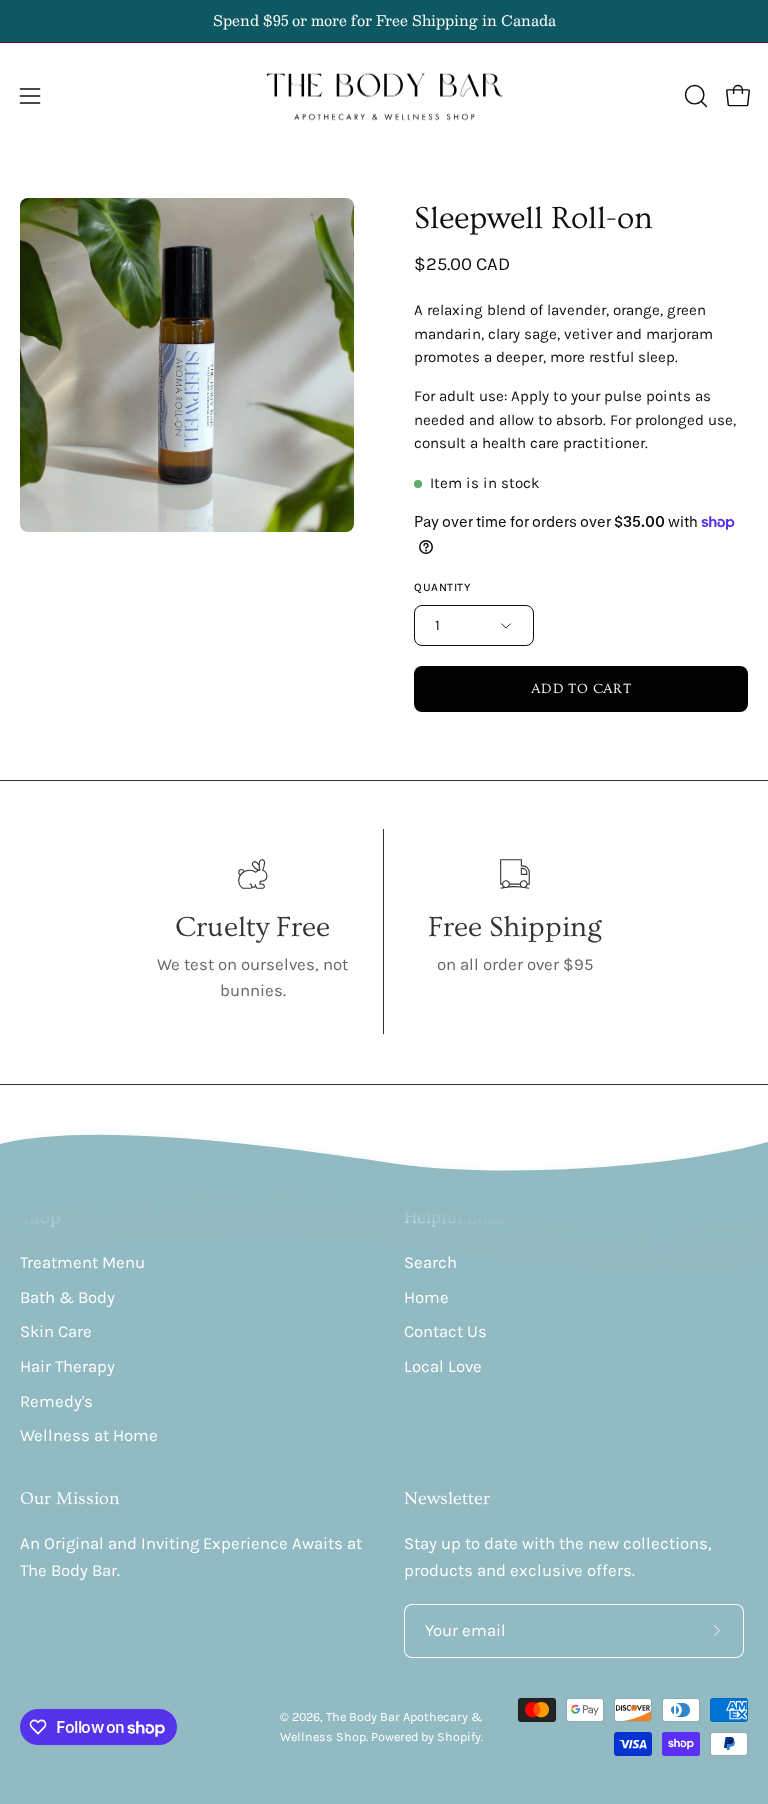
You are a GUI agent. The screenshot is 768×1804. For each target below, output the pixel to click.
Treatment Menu (82, 1262)
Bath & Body (67, 1297)
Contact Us (445, 1331)
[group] (384, 21)
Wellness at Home (89, 1435)
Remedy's (56, 1400)
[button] (694, 96)
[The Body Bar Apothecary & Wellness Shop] (384, 96)
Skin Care (56, 1331)
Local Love (443, 1366)
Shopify (459, 1736)
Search (430, 1262)
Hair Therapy (67, 1366)
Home (426, 1297)
